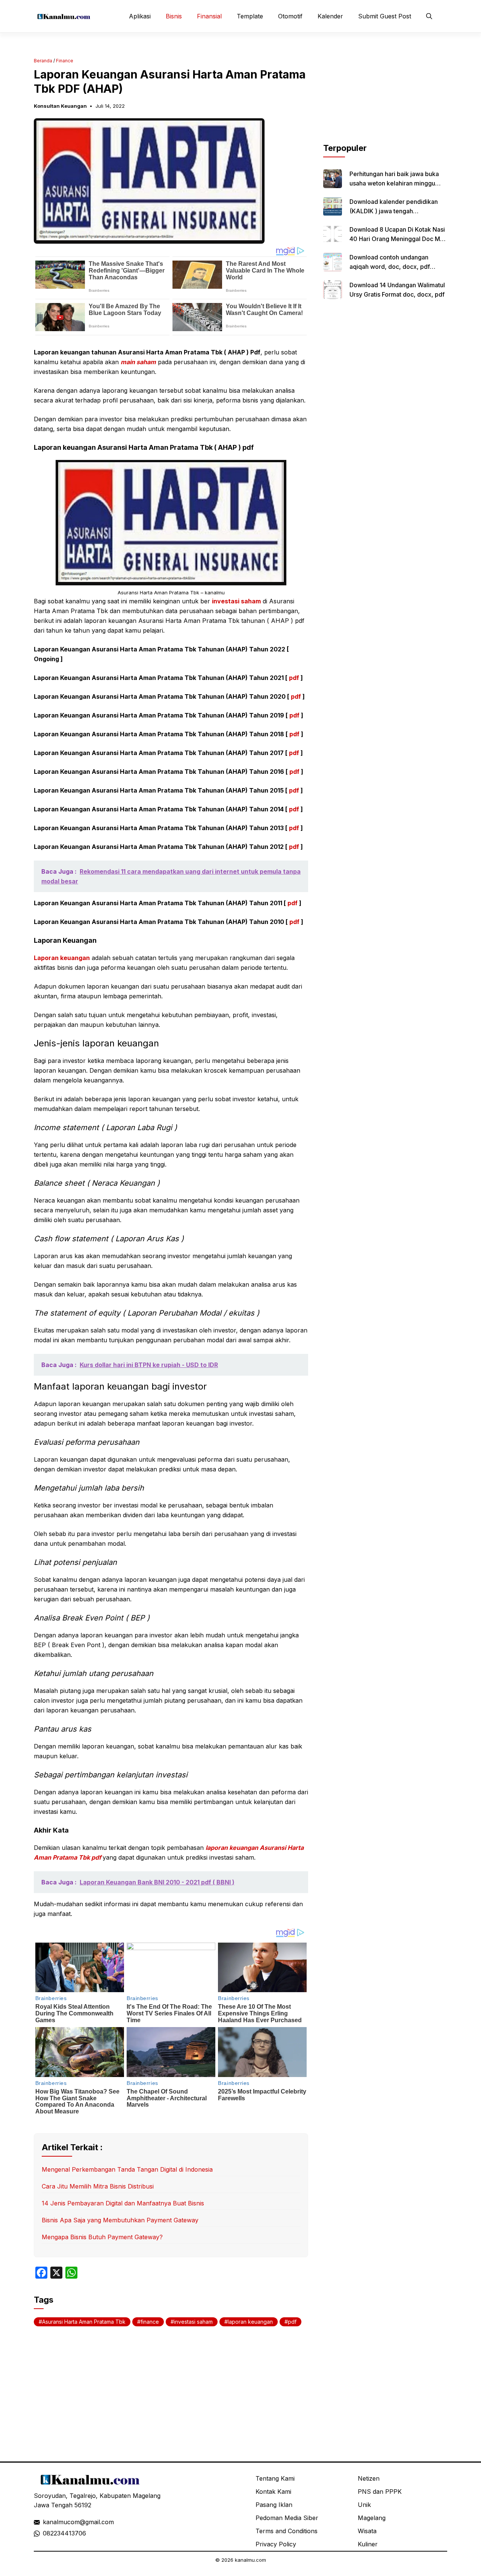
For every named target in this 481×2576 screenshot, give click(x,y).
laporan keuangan (250, 2322)
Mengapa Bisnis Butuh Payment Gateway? (102, 2237)
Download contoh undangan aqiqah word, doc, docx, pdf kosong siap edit (390, 267)
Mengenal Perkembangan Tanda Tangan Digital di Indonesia (127, 2169)
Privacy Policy (276, 2544)
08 (47, 2533)
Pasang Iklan (274, 2505)
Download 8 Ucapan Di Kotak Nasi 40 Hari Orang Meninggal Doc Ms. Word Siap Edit (397, 239)
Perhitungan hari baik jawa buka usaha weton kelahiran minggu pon (394, 183)
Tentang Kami (275, 2478)
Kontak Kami (273, 2492)
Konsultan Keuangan (60, 106)
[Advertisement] (385, 95)
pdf (294, 678)
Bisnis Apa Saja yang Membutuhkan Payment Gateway (120, 2220)
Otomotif (290, 16)
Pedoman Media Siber (287, 2518)
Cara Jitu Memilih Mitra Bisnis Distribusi (98, 2186)
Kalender (330, 16)
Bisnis (174, 16)
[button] (429, 16)
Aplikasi (140, 16)
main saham (138, 362)
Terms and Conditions (287, 2531)
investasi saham (236, 601)
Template (250, 16)
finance (150, 2322)
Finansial (209, 16)
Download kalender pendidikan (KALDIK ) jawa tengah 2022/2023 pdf (394, 211)
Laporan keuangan (62, 958)
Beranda (43, 61)
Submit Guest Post (385, 16)
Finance (65, 61)
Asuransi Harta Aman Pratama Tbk (84, 2322)
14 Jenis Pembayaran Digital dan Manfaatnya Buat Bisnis (123, 2203)
